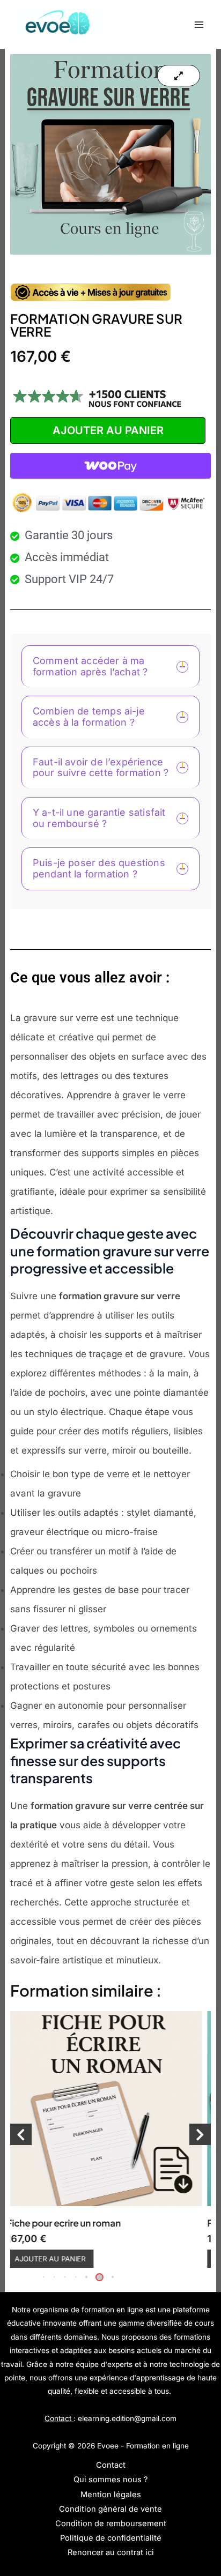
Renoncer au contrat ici (111, 2552)
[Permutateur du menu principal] (199, 24)
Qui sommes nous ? (110, 2480)
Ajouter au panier (108, 430)
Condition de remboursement (111, 2523)
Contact (111, 2465)
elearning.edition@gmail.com (127, 2418)
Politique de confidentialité (111, 2538)
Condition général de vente (110, 2509)
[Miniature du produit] (179, 76)
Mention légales (111, 2495)
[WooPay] (110, 466)
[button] (85, 2277)
